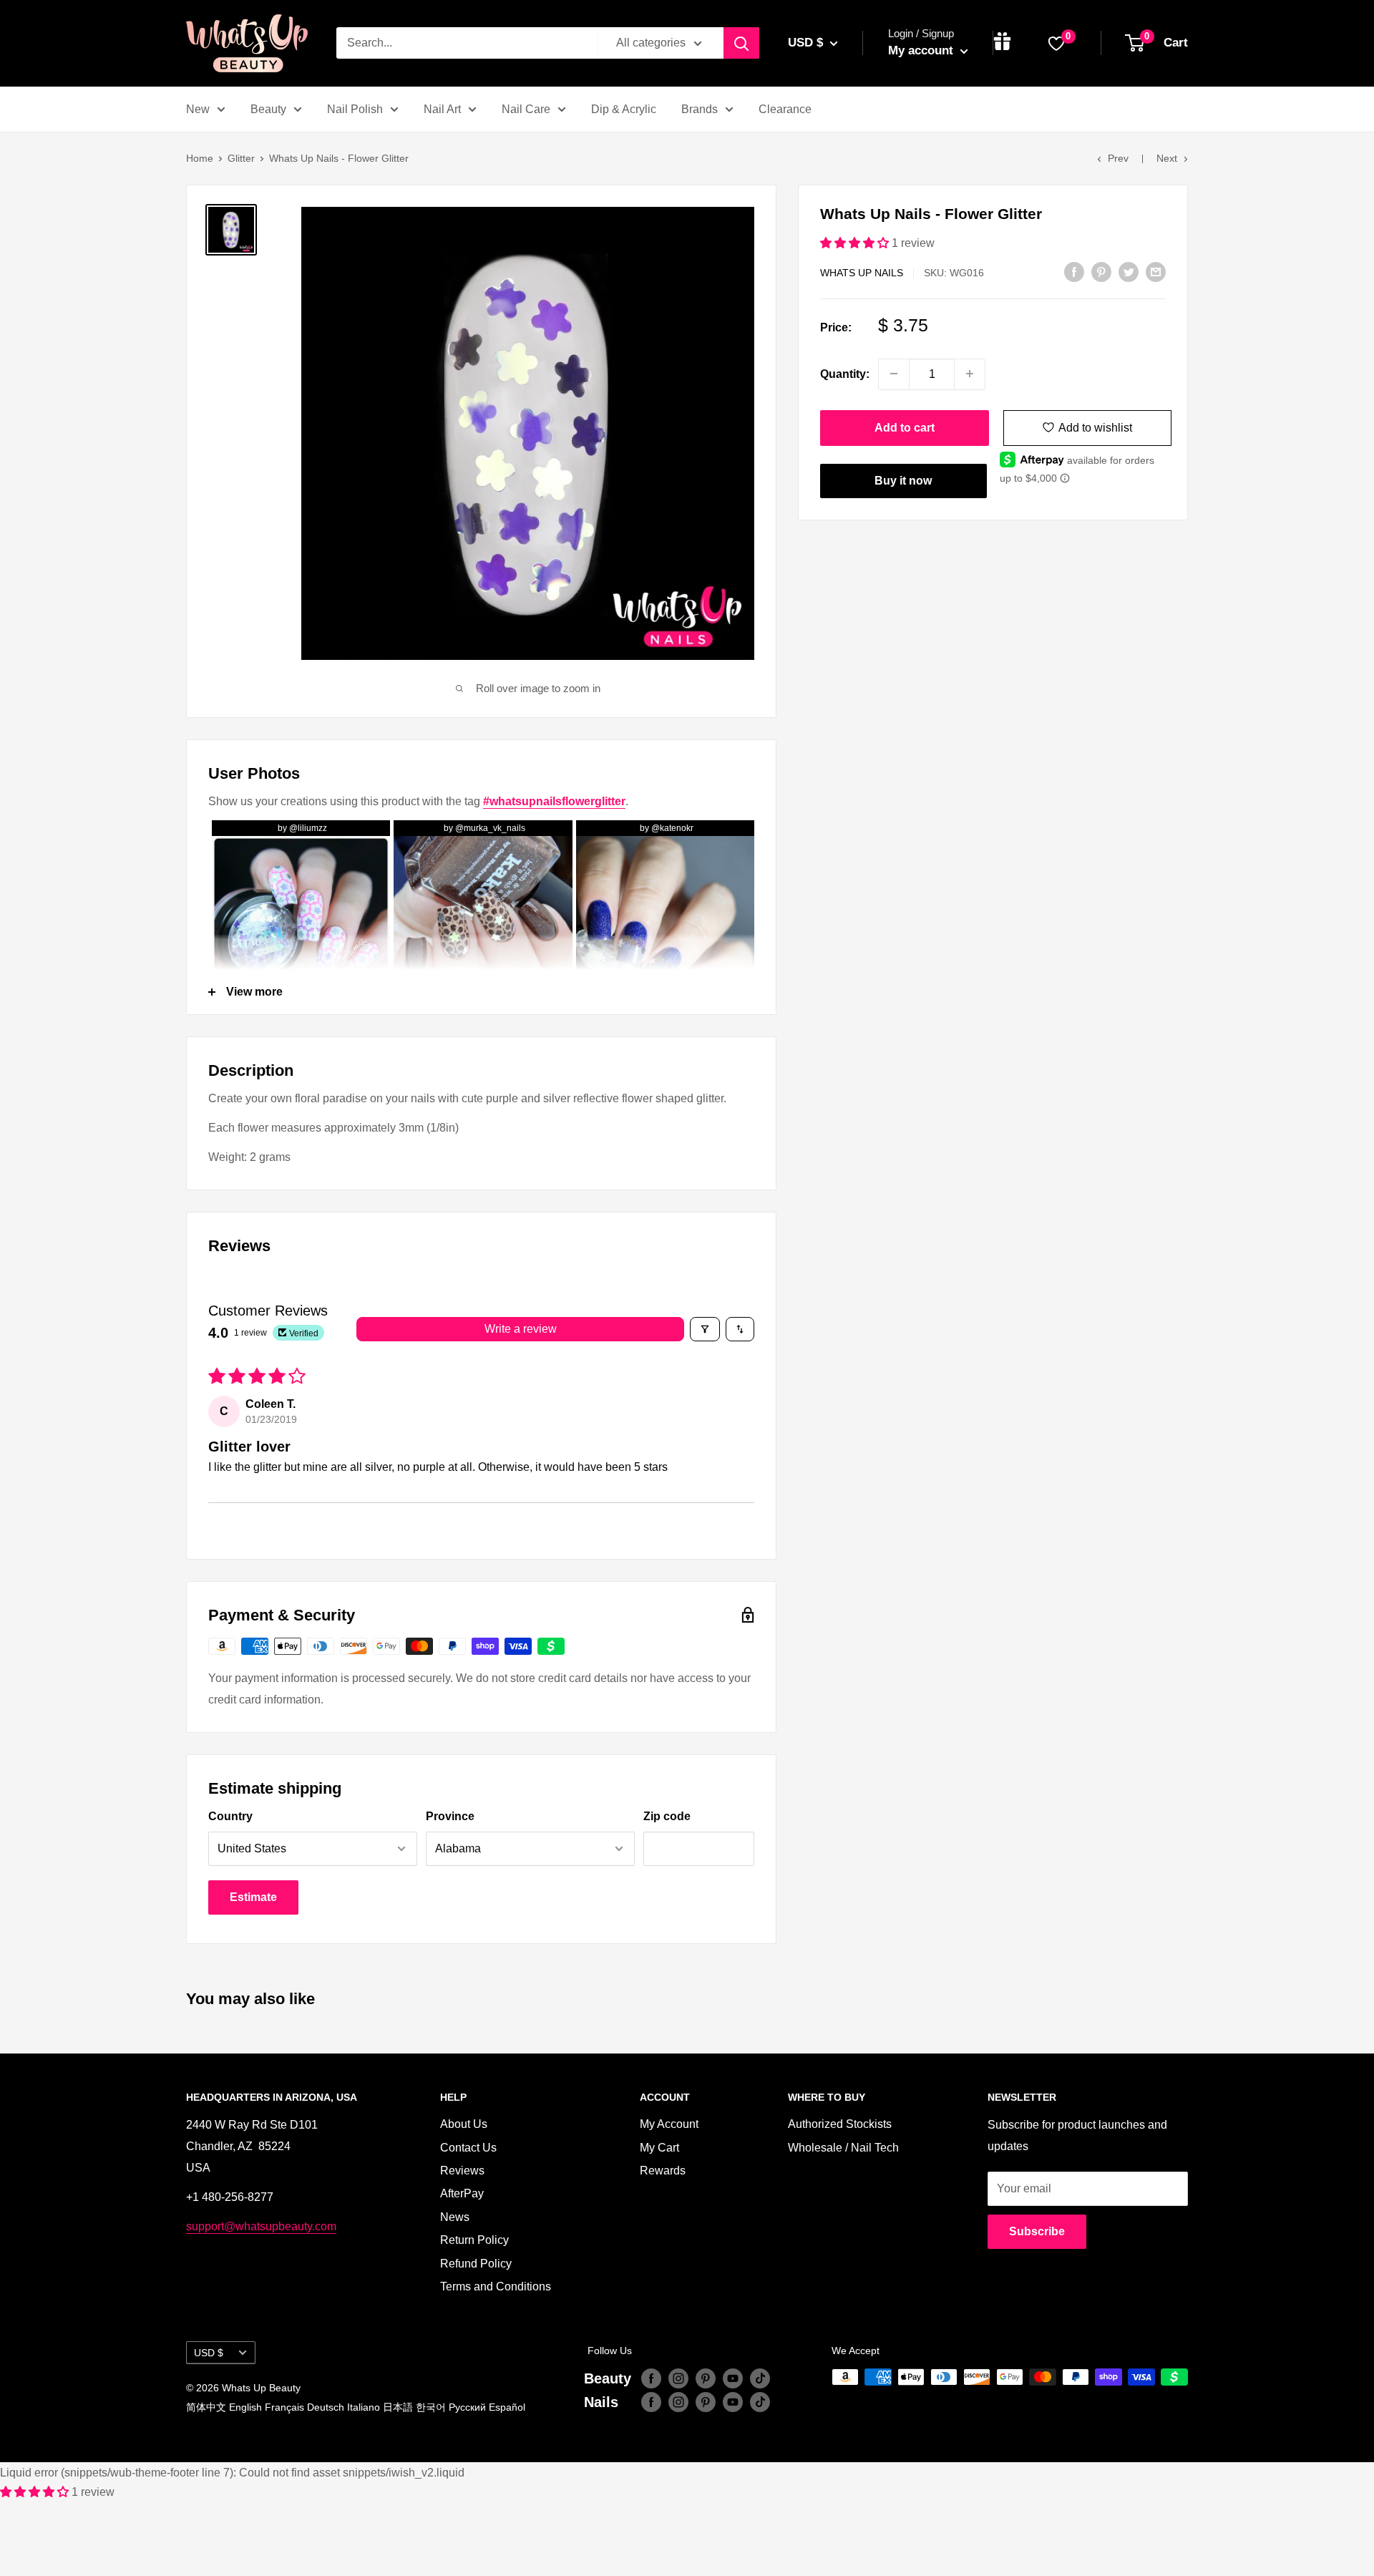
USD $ (209, 2353)
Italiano (364, 2407)
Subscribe (1037, 2231)
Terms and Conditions (496, 2286)
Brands (700, 109)
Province (450, 1816)
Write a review (521, 1329)
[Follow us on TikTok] (760, 2378)
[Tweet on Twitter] (1129, 271)
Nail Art (442, 109)
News (455, 2217)
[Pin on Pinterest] (1101, 271)
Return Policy (474, 2240)
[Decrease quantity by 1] (894, 374)
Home (200, 158)
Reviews (462, 2171)
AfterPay (462, 2193)
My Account (669, 2124)
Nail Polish (355, 109)
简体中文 (206, 2407)
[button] (856, 243)
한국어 (431, 2407)
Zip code (667, 1816)
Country (230, 1816)
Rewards (663, 2171)
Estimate (253, 1897)
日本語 (398, 2407)
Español (507, 2407)
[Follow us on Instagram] (678, 2378)
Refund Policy (476, 2264)
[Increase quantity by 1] (970, 374)
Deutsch (326, 2407)
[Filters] (705, 1329)
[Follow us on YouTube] (733, 2378)
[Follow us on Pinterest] (706, 2378)
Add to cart (905, 427)
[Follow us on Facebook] (651, 2378)
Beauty (268, 109)
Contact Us (468, 2148)
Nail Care (526, 109)
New (198, 109)
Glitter (241, 158)
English (245, 2407)
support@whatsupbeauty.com (261, 2226)
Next (1167, 158)
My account (922, 50)
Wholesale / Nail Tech (843, 2148)
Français (284, 2407)
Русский (467, 2407)
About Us (464, 2124)
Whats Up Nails (862, 273)
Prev (1118, 158)
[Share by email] (1156, 271)
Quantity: (845, 373)
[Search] (741, 43)
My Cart (659, 2148)
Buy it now (903, 480)
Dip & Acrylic (624, 109)
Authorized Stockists (840, 2124)
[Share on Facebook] (1074, 271)
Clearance (785, 109)
